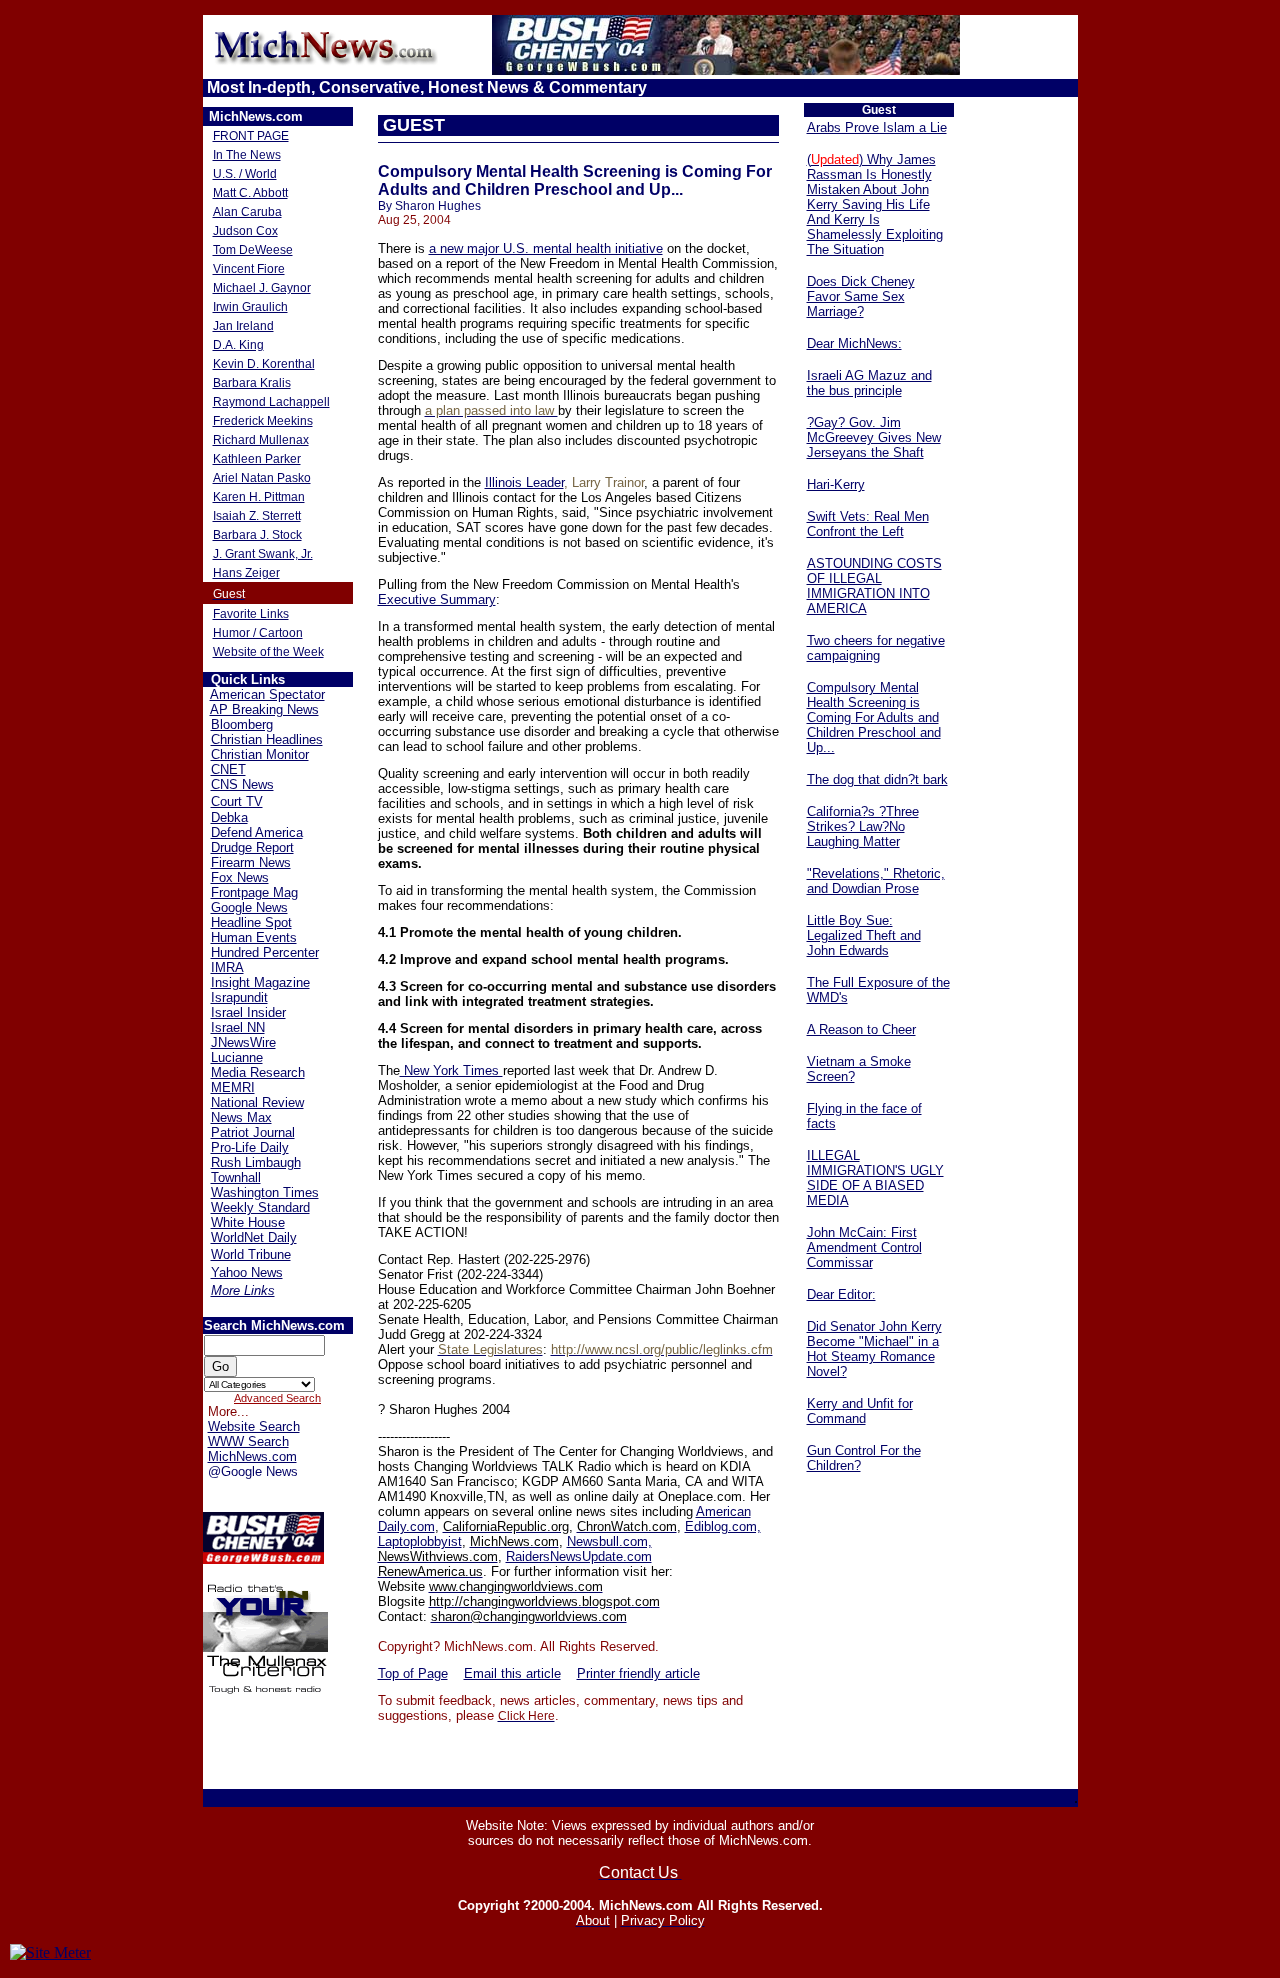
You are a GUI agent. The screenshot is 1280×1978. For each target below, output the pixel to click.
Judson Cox (245, 231)
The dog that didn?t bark (877, 779)
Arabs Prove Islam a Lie (877, 127)
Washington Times (265, 1192)
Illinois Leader (524, 482)
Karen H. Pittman (259, 497)
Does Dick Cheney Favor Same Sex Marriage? (861, 296)
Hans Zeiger (246, 573)
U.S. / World (245, 174)
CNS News (242, 784)
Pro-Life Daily (250, 1147)
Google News (249, 907)
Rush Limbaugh (256, 1162)
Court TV (237, 801)
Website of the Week (268, 652)
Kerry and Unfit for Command (860, 1411)
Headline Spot (251, 922)
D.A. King (238, 345)
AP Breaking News (264, 709)
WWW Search (248, 1441)
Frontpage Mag (254, 892)
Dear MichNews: (854, 343)
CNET (228, 769)
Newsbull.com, (609, 1541)
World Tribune (251, 1254)
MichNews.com (252, 1456)
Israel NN (238, 1027)
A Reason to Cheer (861, 1029)
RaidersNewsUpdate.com (579, 1556)
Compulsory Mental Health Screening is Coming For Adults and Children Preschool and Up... (874, 717)
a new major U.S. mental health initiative (546, 248)
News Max (241, 1117)
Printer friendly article (638, 1673)
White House (248, 1222)
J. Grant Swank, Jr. (263, 554)
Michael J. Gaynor (262, 288)
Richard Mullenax (261, 440)
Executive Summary (437, 599)
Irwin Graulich (250, 307)
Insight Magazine (260, 982)
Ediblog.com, (723, 1526)
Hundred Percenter (265, 952)
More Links (243, 1290)
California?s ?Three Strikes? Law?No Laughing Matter (863, 826)
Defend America (257, 832)
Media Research (258, 1072)
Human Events (254, 937)
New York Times (451, 1070)
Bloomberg (242, 724)
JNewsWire (243, 1042)
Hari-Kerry (836, 484)
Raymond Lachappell (271, 402)
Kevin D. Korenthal (264, 364)
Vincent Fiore (249, 269)
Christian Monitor (260, 754)
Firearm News (251, 862)
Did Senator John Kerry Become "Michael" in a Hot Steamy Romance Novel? (874, 1349)
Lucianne (237, 1057)
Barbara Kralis (252, 383)
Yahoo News (247, 1272)
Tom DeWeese (253, 250)
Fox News (240, 877)
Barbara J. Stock (257, 535)
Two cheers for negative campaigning (876, 648)
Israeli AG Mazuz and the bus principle (869, 383)
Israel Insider (248, 1012)
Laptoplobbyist (420, 1541)
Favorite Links (251, 614)
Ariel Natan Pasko (262, 478)
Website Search (254, 1426)
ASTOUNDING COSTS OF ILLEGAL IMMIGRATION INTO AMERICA (874, 586)
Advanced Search (277, 1398)
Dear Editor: (841, 1294)
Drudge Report (252, 847)
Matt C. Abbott (250, 193)
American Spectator (267, 694)
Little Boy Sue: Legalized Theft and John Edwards (864, 935)
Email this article (512, 1673)
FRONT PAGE (251, 136)
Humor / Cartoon (258, 633)
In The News (247, 155)
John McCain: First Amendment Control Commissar (864, 1247)
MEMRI (233, 1087)
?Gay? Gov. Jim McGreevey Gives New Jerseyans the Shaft (874, 437)
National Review (257, 1102)
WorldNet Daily (254, 1237)
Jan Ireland (243, 326)
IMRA (227, 967)
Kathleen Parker (257, 459)
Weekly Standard (260, 1207)
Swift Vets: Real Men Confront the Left (868, 524)
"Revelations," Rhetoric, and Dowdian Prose (876, 881)
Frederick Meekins (263, 421)
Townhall (236, 1177)
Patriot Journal (253, 1132)
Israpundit (239, 997)
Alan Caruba (247, 212)
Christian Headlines (267, 739)
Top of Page (413, 1673)
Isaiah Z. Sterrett (257, 516)
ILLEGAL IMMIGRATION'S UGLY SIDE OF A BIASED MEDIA (875, 1178)
